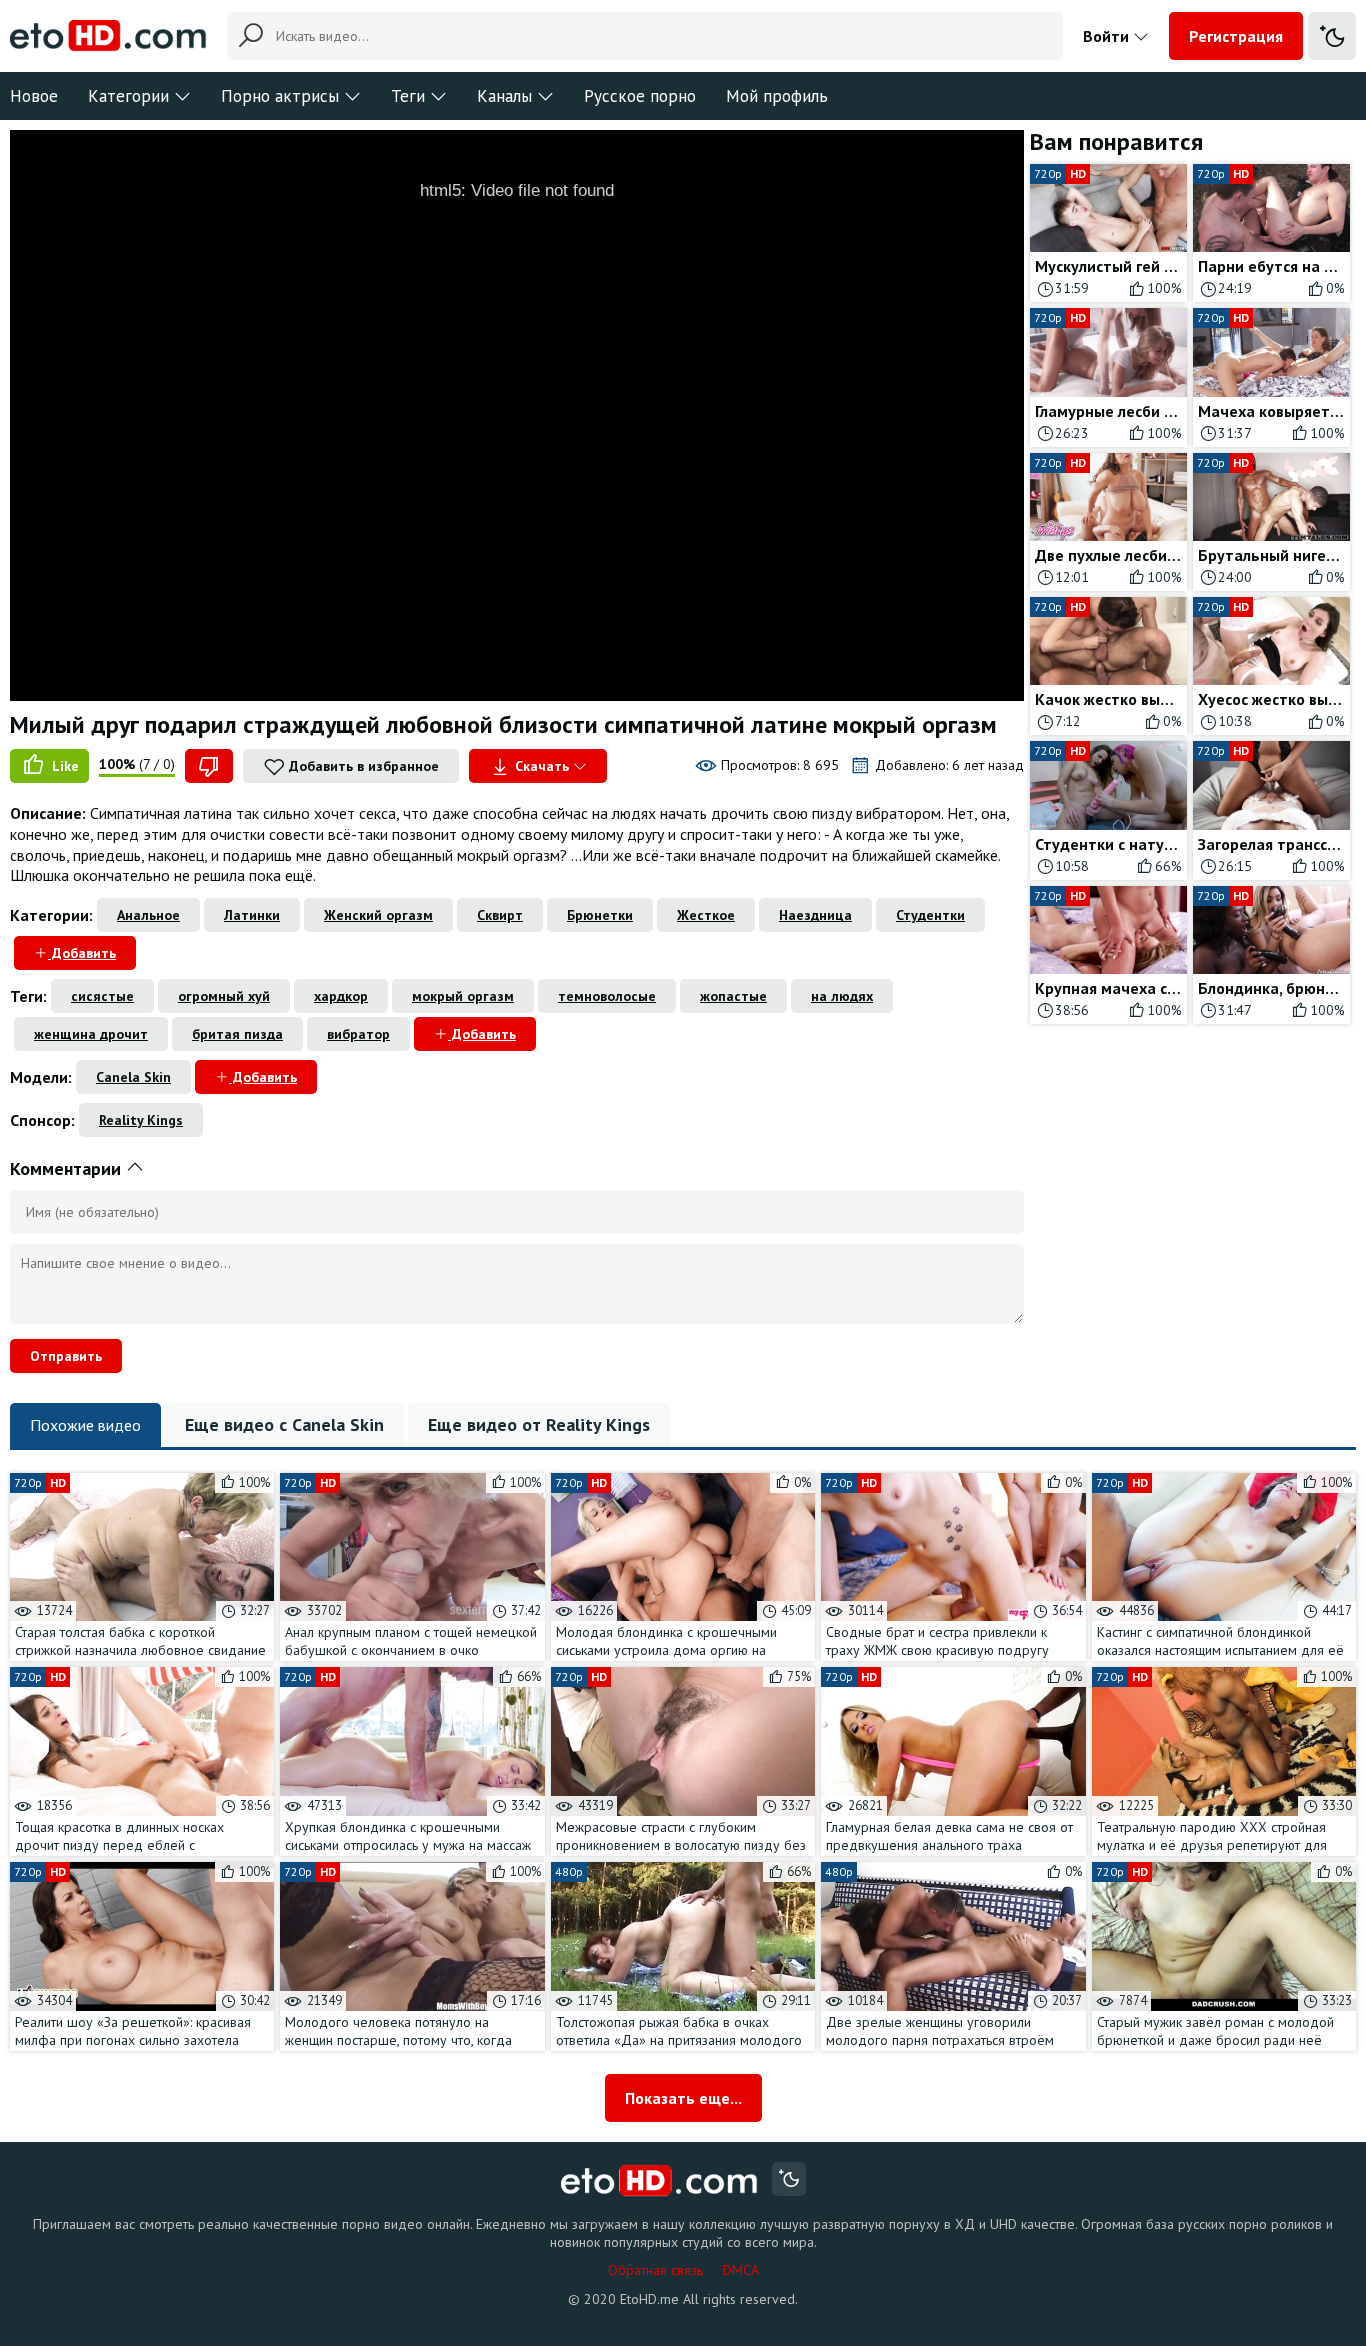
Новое (34, 96)
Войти (1108, 36)
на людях (842, 996)
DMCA (741, 2270)
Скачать (542, 766)
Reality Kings (141, 1120)
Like (63, 766)
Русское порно (640, 96)
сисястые (102, 996)
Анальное (148, 915)
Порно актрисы (280, 96)
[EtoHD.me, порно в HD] (659, 2181)
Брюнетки (600, 915)
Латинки (252, 915)
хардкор (341, 996)
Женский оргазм (378, 915)
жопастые (733, 996)
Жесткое (706, 915)
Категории (128, 96)
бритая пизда (237, 1034)
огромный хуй (224, 996)
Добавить (82, 953)
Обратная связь (655, 2270)
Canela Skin (133, 1077)
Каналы (504, 96)
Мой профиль (777, 96)
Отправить (66, 1356)
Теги (408, 96)
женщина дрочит (91, 1034)
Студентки (930, 915)
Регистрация (1236, 36)
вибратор (358, 1034)
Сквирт (500, 915)
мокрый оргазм (463, 996)
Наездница (815, 915)
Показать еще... (683, 2098)
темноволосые (607, 996)
